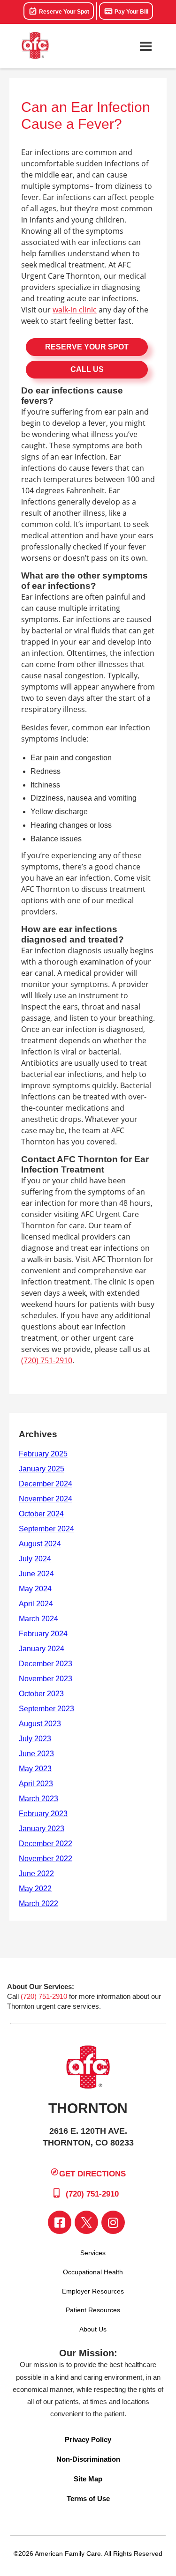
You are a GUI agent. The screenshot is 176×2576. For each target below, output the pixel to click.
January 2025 (42, 1469)
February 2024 (43, 1634)
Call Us (87, 369)
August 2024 (40, 1544)
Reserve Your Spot (63, 12)
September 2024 (46, 1529)
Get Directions (92, 2174)
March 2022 (38, 1904)
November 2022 (46, 1859)
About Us (93, 2329)
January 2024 (42, 1649)
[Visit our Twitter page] (86, 2222)
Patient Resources (93, 2310)
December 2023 (46, 1664)
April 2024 (36, 1604)
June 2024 (36, 1574)
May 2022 (35, 1889)
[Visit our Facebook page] (60, 2222)
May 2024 (35, 1589)
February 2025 (43, 1454)
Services (93, 2253)
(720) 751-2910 (47, 1360)
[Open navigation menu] (145, 46)
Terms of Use (88, 2498)
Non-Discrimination (88, 2459)
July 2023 (35, 1739)
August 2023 (40, 1724)
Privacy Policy (88, 2439)
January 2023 (42, 1829)
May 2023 (35, 1769)
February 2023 (43, 1814)
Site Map (88, 2479)
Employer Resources (93, 2291)
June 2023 (36, 1754)
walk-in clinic (75, 310)
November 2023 (46, 1679)
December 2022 (46, 1844)
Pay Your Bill (131, 12)
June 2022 (36, 1874)
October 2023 (41, 1694)
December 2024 (46, 1484)
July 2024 (35, 1559)
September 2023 (46, 1709)
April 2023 (36, 1784)
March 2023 (38, 1799)
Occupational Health (93, 2272)
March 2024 (38, 1619)
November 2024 (46, 1499)
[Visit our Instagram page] (113, 2222)
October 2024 (41, 1514)
